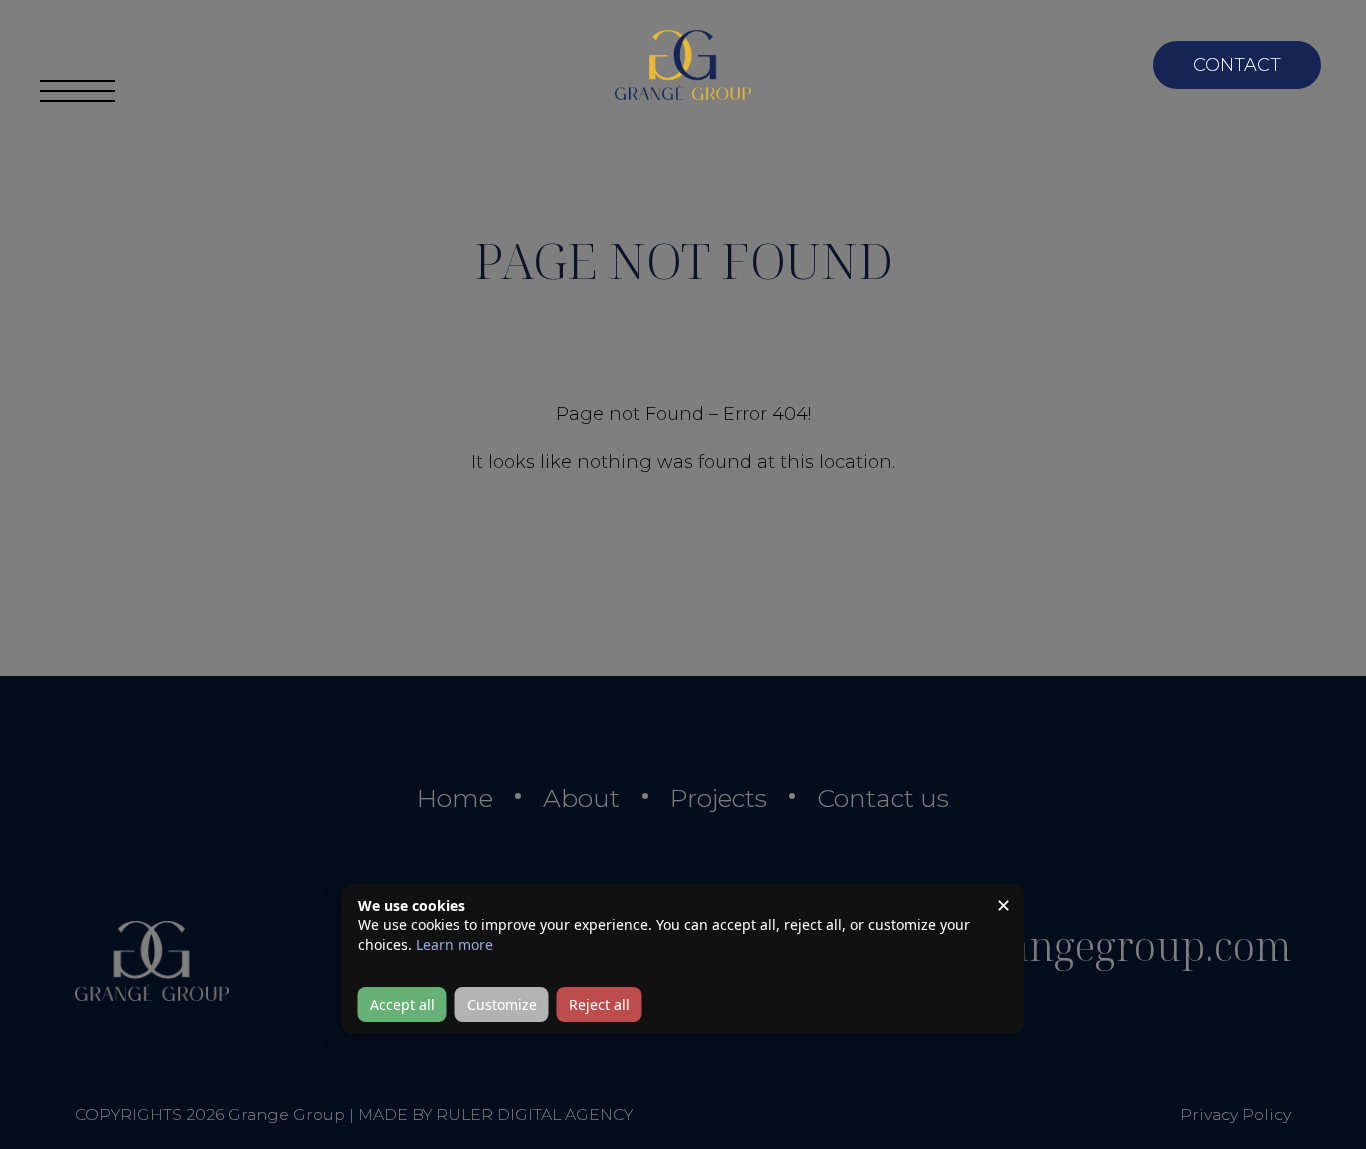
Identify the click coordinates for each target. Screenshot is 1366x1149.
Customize (502, 1004)
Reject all (599, 1004)
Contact (1237, 65)
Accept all (402, 1004)
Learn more (454, 944)
